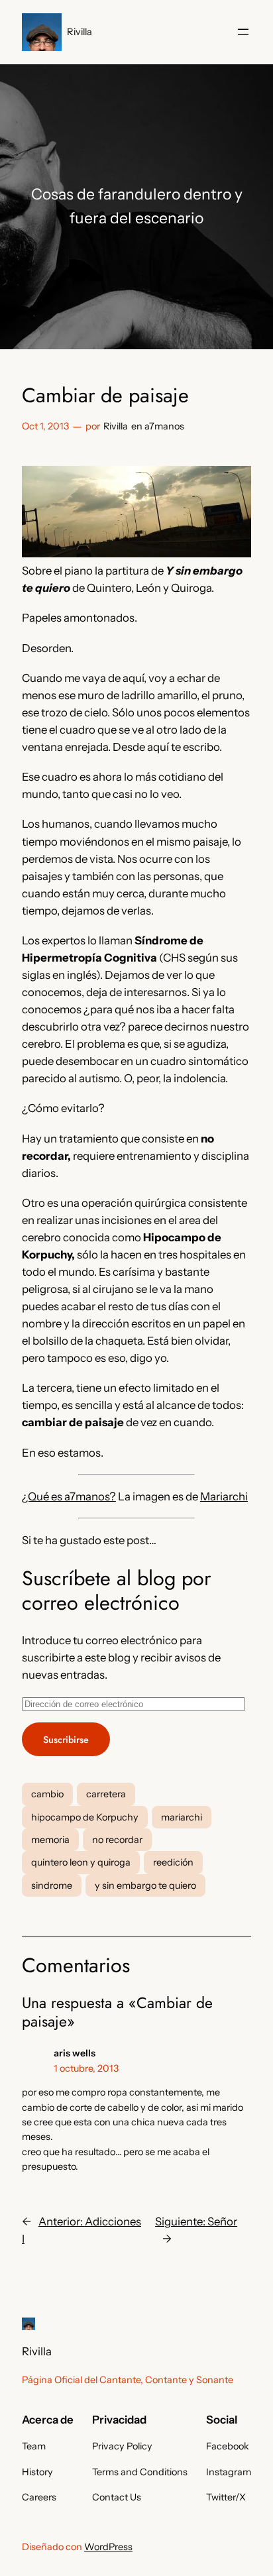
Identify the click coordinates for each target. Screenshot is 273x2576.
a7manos (164, 426)
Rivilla (80, 32)
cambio (47, 1794)
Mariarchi (224, 1496)
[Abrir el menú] (243, 32)
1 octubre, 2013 (86, 2068)
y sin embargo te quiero (145, 1885)
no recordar (117, 1840)
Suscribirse (66, 1740)
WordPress (108, 2547)
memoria (50, 1840)
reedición (173, 1862)
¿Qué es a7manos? (69, 1496)
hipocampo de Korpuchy (85, 1817)
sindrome (52, 1885)
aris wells (75, 2053)
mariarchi (182, 1817)
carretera (106, 1794)
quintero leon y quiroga (81, 1862)
